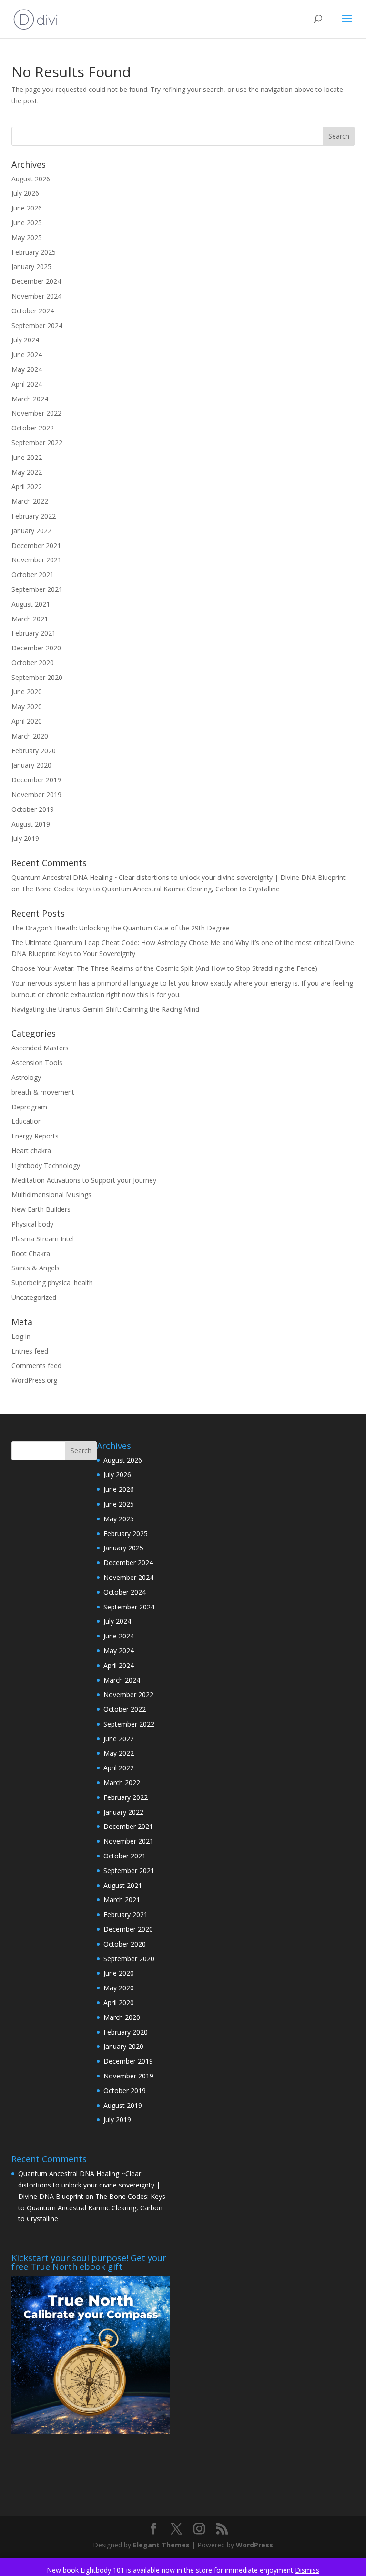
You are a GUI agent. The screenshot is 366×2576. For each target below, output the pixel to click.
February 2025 (34, 252)
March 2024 (30, 399)
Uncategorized (34, 1297)
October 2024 (33, 311)
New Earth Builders (41, 1209)
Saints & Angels (36, 1268)
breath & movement (43, 1092)
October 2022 (33, 428)
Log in (21, 1336)
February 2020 (34, 751)
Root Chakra (31, 1253)
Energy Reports (35, 1136)
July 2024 (25, 340)
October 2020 (33, 663)
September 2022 (37, 443)
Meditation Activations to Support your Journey (84, 1180)
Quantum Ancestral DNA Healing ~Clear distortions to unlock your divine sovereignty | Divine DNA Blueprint (178, 877)
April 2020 (27, 721)
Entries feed (30, 1351)
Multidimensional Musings (51, 1194)
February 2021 (34, 633)
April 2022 (27, 486)
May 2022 (27, 472)
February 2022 (34, 516)
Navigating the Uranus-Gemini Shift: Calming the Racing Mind (105, 1009)
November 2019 (36, 794)
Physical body (32, 1224)
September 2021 (37, 589)
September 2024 (37, 325)
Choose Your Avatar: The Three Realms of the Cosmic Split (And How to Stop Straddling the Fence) (164, 968)
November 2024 (36, 296)
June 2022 (27, 457)
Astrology (26, 1077)
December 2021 (36, 545)
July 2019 (25, 838)
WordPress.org (34, 1380)
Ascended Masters (40, 1048)
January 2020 (31, 765)
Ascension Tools (37, 1063)
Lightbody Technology (46, 1165)
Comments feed (36, 1365)
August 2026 (31, 179)
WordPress (254, 2545)
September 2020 (37, 677)
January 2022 (31, 531)
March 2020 (30, 736)
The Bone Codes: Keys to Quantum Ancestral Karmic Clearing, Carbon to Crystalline (151, 889)
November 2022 (36, 413)
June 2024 (27, 354)
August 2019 (31, 824)
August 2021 (31, 604)
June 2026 (27, 208)
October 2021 (33, 574)
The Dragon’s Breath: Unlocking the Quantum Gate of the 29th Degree (121, 928)
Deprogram (29, 1107)
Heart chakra (31, 1151)
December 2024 (36, 281)
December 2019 (36, 780)
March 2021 (30, 619)
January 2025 (31, 266)
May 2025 (27, 237)
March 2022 (30, 501)
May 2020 (27, 706)
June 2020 (27, 692)
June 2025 (27, 223)
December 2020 (36, 648)
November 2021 (36, 560)
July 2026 (25, 193)
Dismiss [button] (307, 2570)
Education (27, 1121)
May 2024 (27, 369)
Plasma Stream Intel (43, 1239)
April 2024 (27, 384)
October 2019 (33, 809)
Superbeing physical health (52, 1283)
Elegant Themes (161, 2545)
